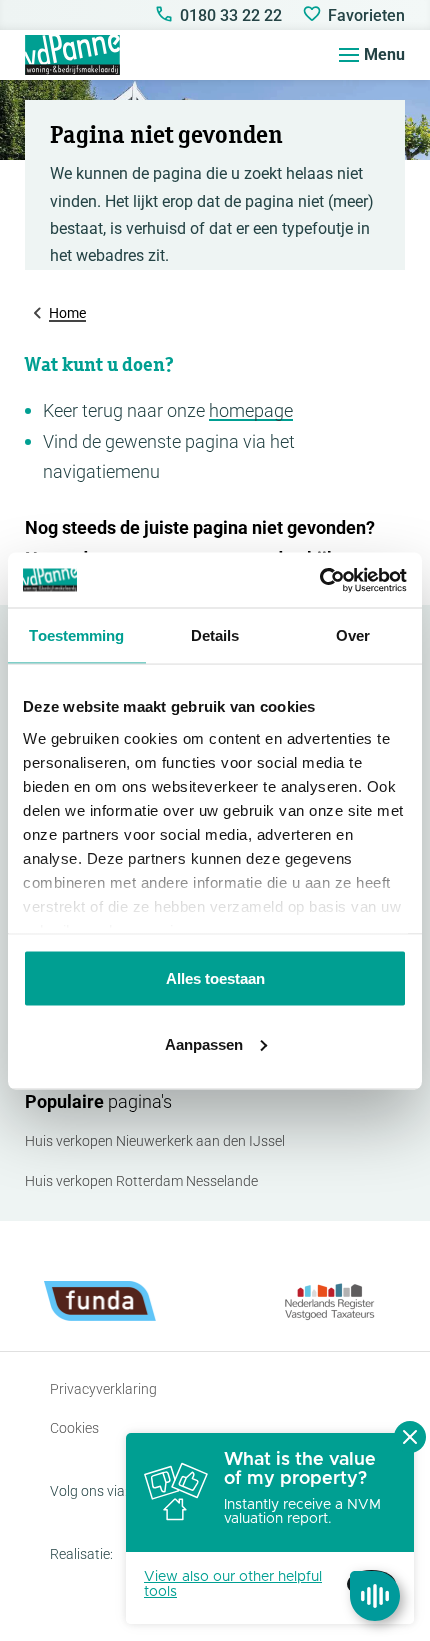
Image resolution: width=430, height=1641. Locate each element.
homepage (251, 410)
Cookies (74, 1428)
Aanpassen (204, 1043)
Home (67, 313)
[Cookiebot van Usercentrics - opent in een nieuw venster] (319, 580)
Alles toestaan (215, 978)
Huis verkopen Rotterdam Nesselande (141, 1181)
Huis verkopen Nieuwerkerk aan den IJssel (155, 1141)
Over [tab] (353, 635)
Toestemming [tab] (76, 635)
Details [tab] (215, 635)
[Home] (72, 55)
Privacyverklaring (103, 1389)
